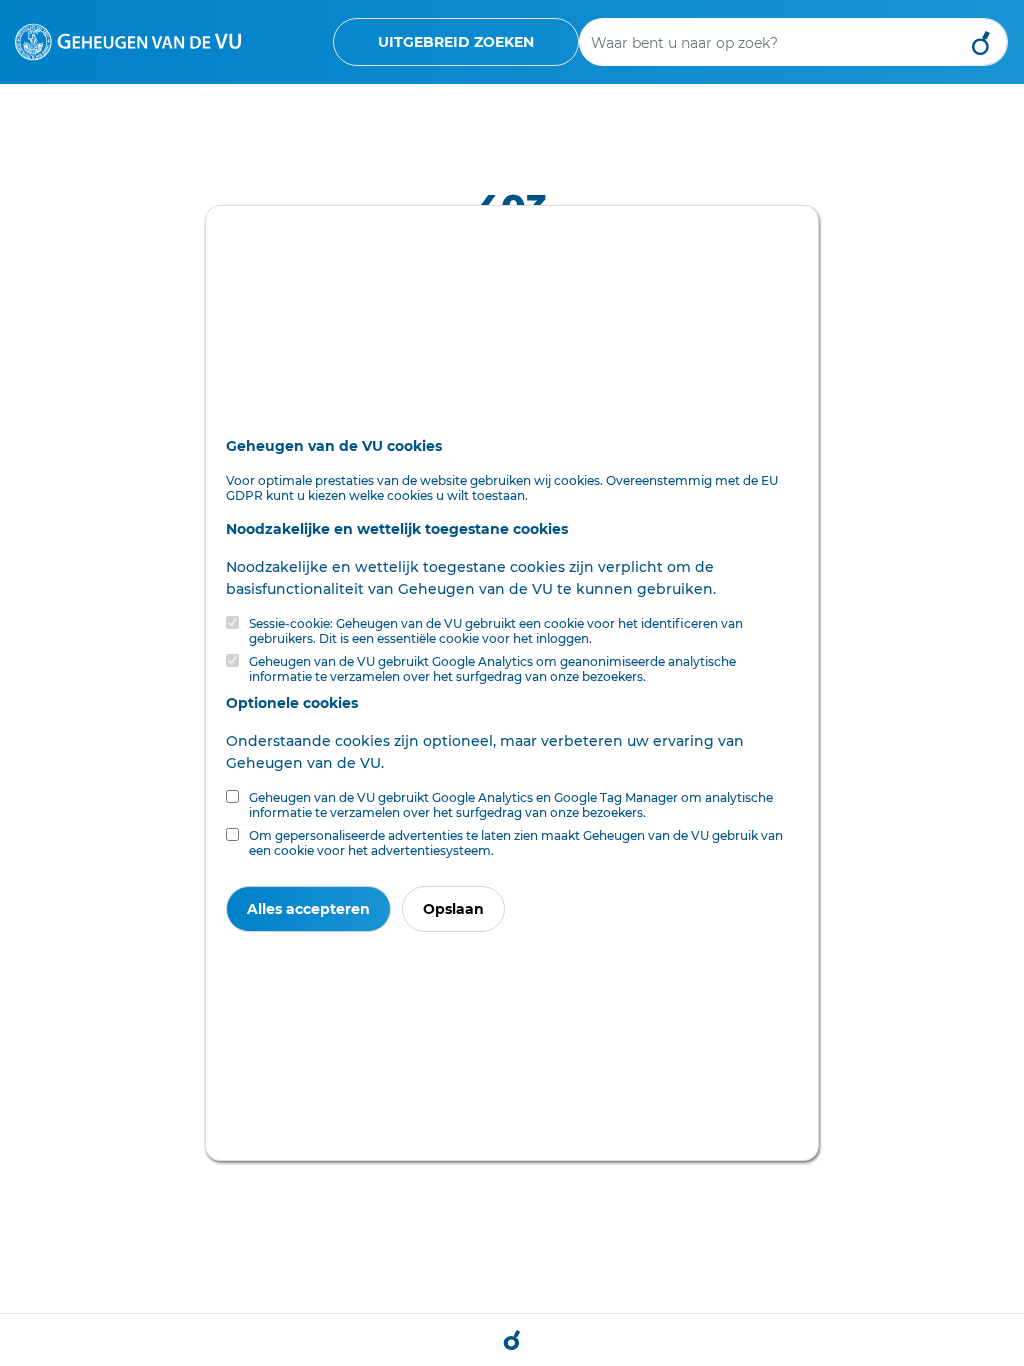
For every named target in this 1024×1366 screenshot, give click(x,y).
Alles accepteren (308, 909)
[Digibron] (128, 41)
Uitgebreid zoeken (456, 42)
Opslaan (453, 909)
